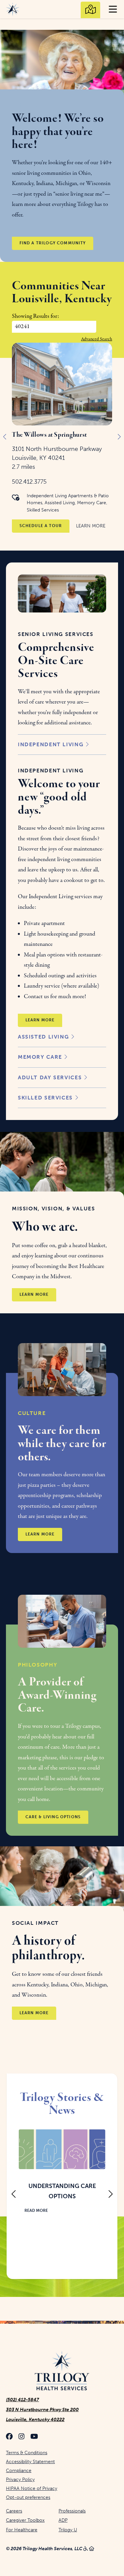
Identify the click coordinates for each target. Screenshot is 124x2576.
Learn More (91, 526)
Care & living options (53, 1817)
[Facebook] (9, 2437)
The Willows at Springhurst (49, 435)
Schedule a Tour (41, 526)
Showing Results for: (35, 316)
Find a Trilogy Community (53, 243)
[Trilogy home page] (62, 2370)
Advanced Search (97, 339)
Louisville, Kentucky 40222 (35, 2420)
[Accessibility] (86, 2549)
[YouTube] (34, 2437)
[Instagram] (21, 2437)
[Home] (92, 2549)
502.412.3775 (29, 482)
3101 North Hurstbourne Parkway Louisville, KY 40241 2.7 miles (57, 458)
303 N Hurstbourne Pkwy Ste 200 (42, 2410)
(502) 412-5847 (22, 2400)
